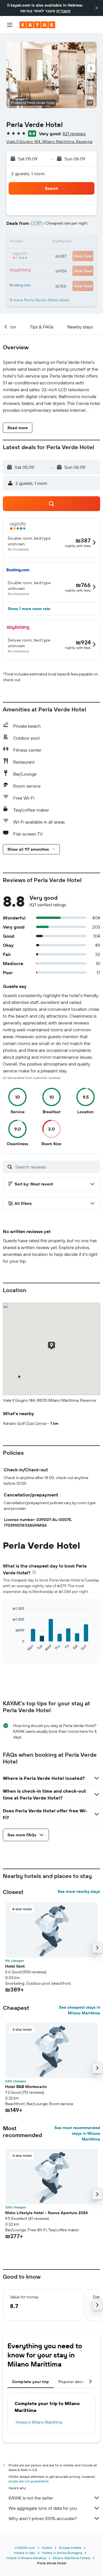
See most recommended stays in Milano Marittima (77, 2133)
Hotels (47, 2548)
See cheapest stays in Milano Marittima (80, 2010)
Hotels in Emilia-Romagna (62, 2553)
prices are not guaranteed (28, 2481)
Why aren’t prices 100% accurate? (43, 2518)
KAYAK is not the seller (31, 2498)
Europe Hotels (70, 2548)
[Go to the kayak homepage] (37, 25)
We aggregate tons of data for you (43, 2508)
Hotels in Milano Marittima (39, 2422)
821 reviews (74, 134)
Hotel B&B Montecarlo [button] (26, 2087)
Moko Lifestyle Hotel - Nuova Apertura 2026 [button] (46, 2213)
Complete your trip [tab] (31, 2382)
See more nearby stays (79, 1891)
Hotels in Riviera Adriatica (26, 2558)
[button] (97, 8)
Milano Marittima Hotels (72, 2558)
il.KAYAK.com (25, 2548)
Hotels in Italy (25, 2553)
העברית (63, 11)
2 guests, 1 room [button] (28, 174)
